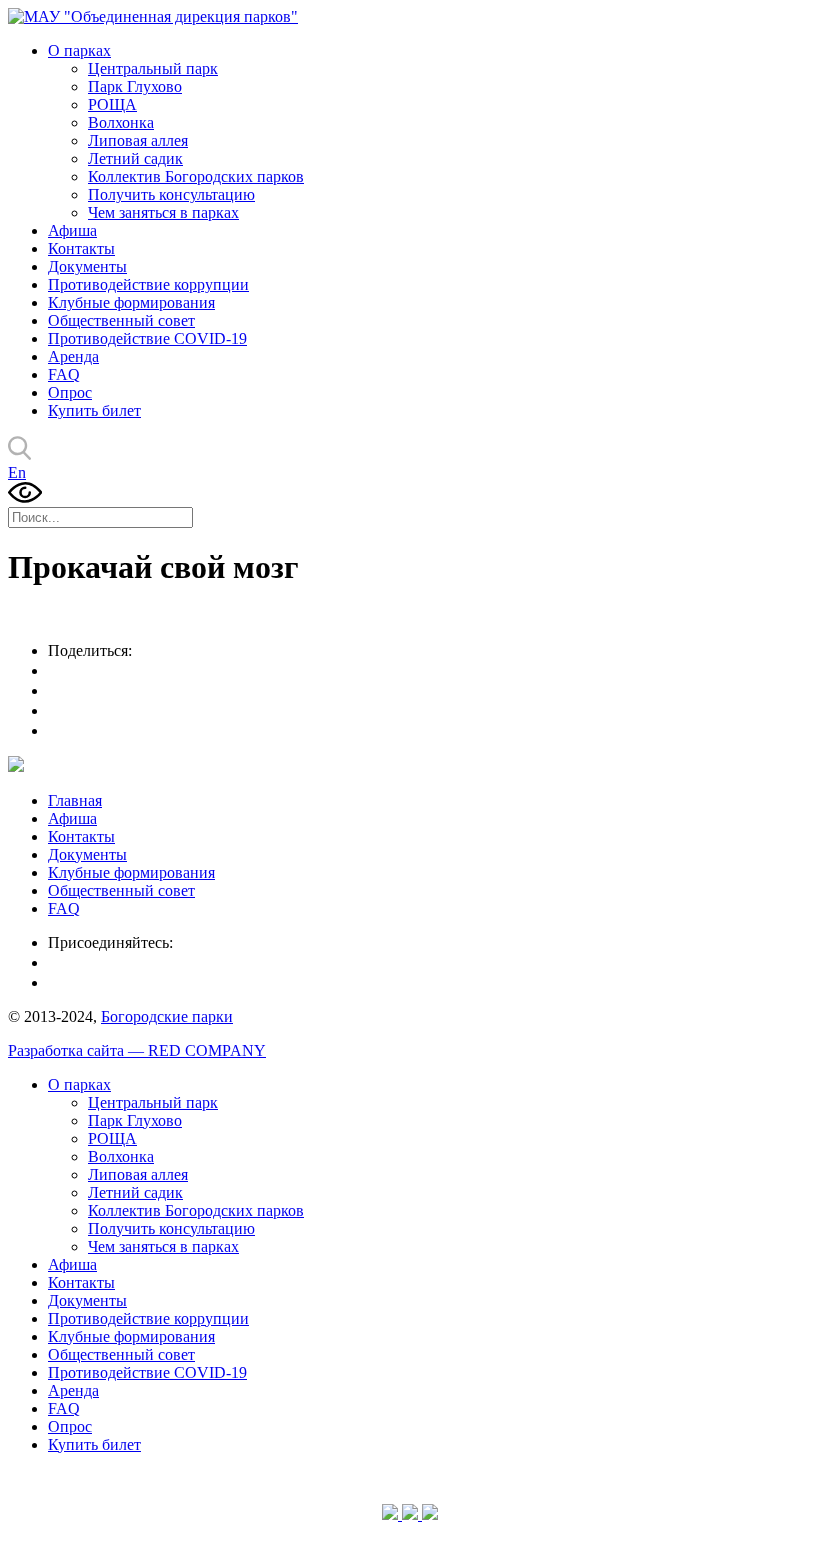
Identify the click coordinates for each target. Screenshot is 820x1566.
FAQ (64, 374)
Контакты (81, 248)
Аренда (73, 356)
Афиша (72, 230)
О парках (79, 50)
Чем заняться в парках (163, 212)
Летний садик (135, 158)
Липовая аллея (138, 140)
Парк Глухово (135, 86)
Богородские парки (167, 1016)
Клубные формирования (131, 302)
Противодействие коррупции (148, 284)
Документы (87, 266)
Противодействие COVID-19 (147, 338)
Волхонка (121, 122)
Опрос (70, 392)
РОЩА (112, 104)
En (17, 472)
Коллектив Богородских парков (196, 176)
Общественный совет (121, 320)
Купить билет (94, 410)
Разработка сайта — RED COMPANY (137, 1050)
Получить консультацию (171, 194)
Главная (75, 800)
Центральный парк (153, 68)
